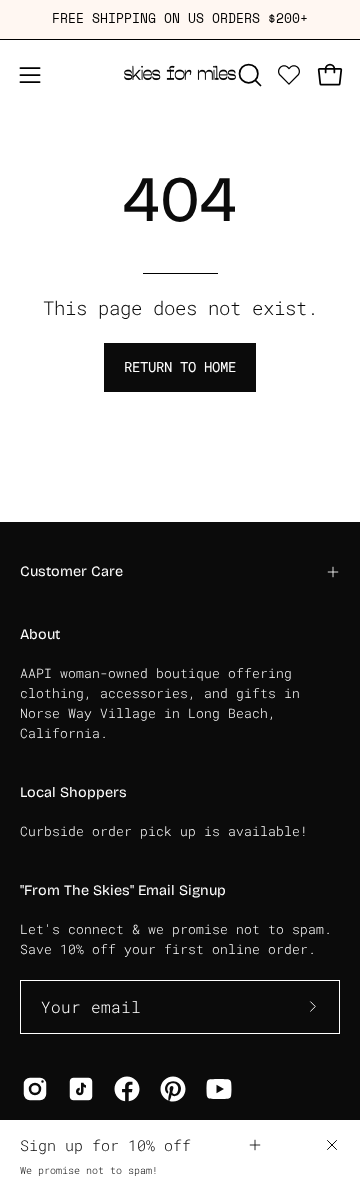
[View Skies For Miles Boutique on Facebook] (127, 1089)
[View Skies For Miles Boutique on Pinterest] (173, 1089)
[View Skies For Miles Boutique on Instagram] (35, 1089)
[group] (180, 19)
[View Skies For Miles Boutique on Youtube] (219, 1089)
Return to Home (180, 366)
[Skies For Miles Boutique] (180, 75)
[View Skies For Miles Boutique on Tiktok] (81, 1089)
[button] (248, 75)
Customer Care (71, 571)
